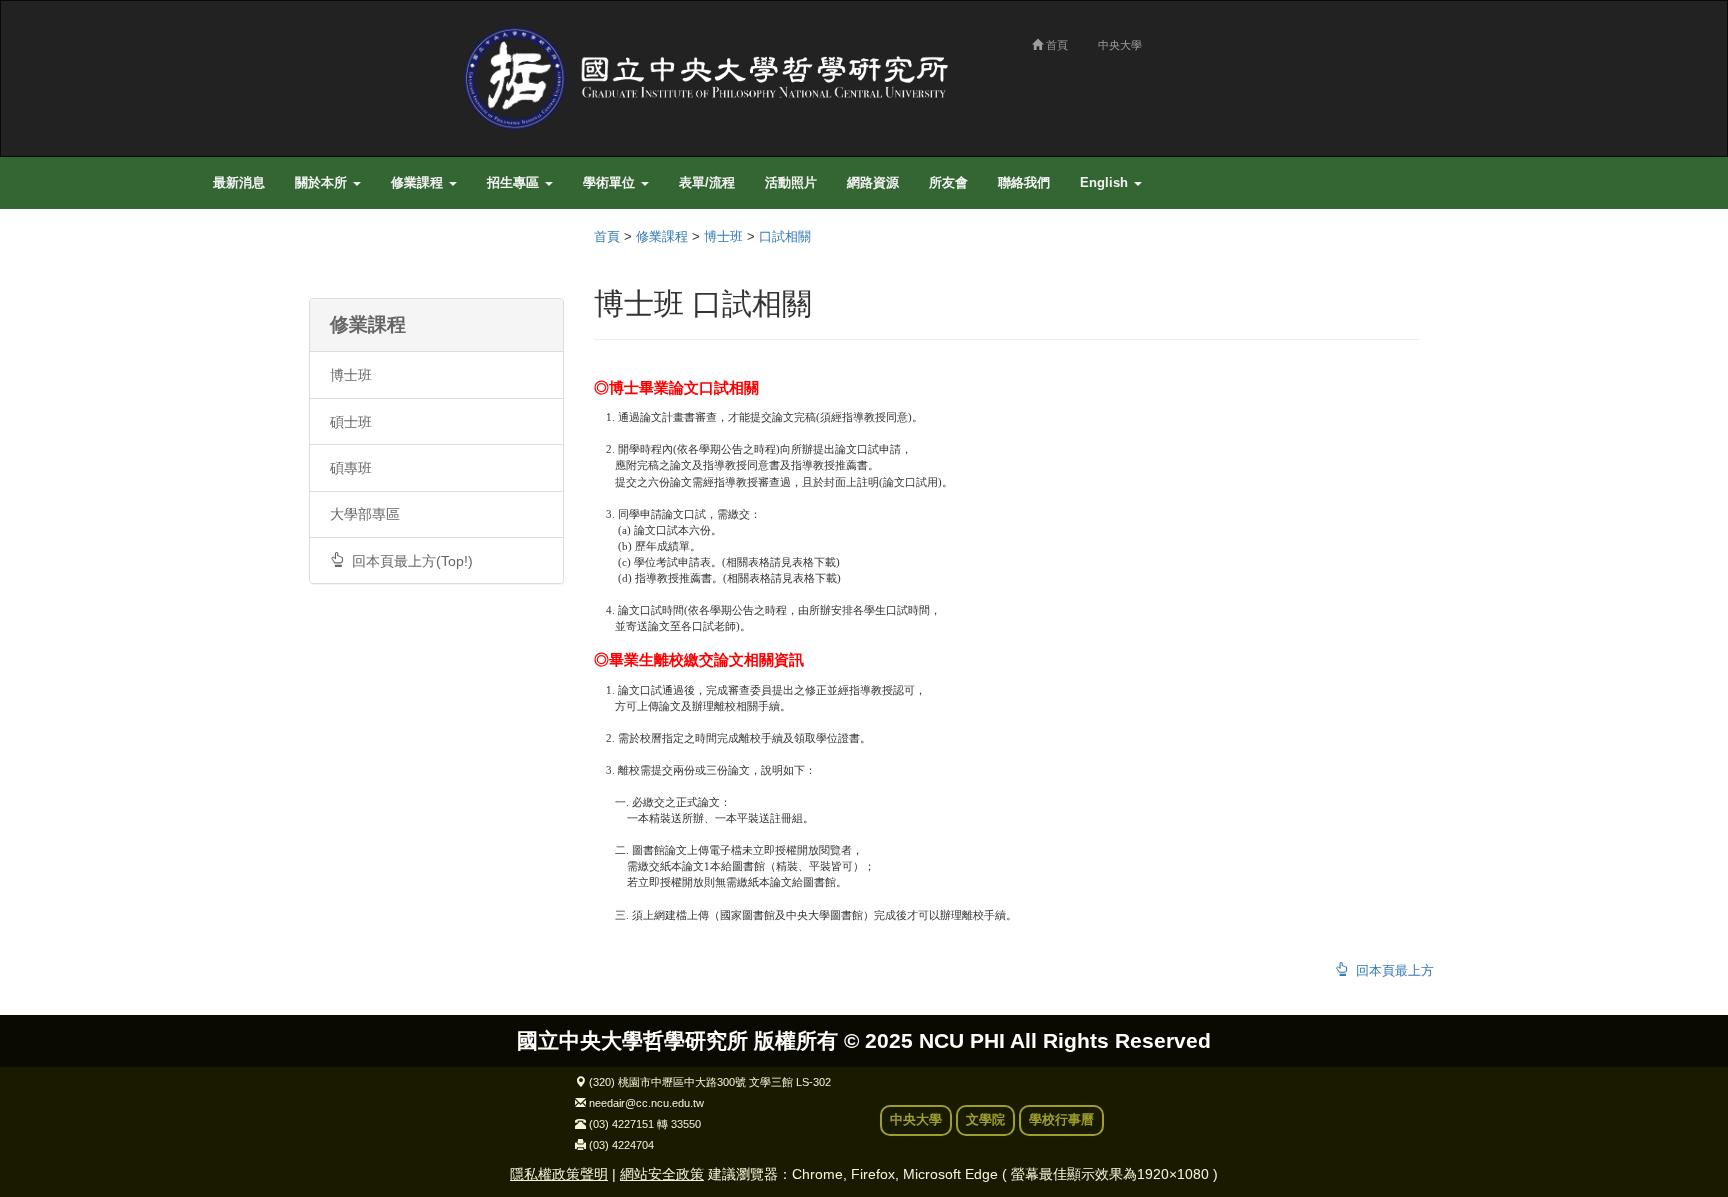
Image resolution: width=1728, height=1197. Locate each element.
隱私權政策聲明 (559, 1174)
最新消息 (239, 183)
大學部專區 (365, 514)
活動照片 (791, 183)
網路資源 (873, 183)
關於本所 (323, 183)
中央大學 (1120, 45)
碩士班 (351, 422)
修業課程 (419, 183)
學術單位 (611, 183)
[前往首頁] (713, 78)
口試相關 (785, 237)
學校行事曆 (1061, 1120)
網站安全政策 (662, 1174)
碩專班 (351, 468)
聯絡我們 (1024, 183)
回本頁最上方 (1391, 971)
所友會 (948, 183)
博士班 (351, 375)
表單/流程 (707, 183)
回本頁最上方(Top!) (408, 561)
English (1106, 183)
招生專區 (515, 183)
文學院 (985, 1120)
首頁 (1055, 45)
